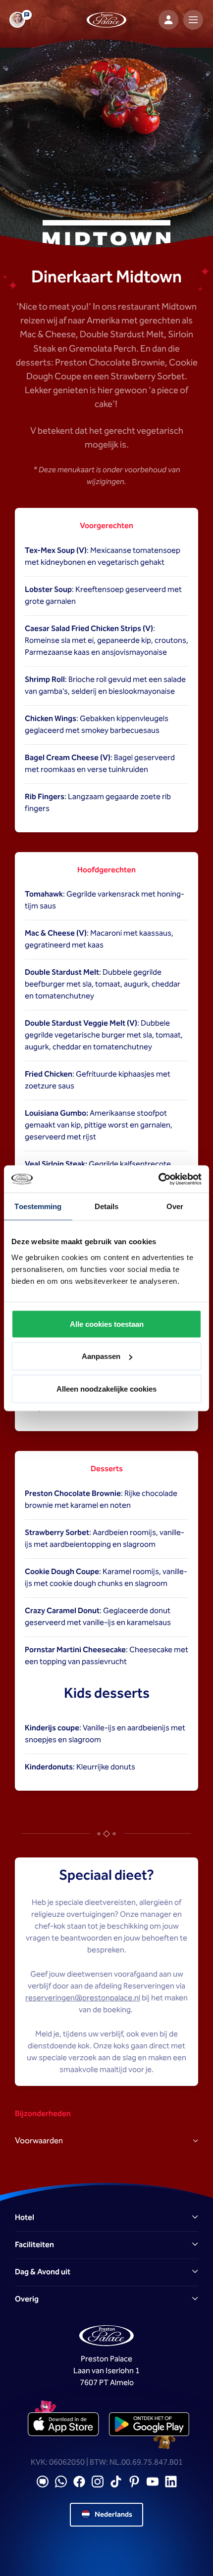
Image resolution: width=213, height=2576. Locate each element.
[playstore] (149, 2424)
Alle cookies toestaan (107, 1324)
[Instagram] (98, 2482)
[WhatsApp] (61, 2482)
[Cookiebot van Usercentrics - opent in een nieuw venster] (158, 1179)
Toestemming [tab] (38, 1206)
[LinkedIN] (171, 2482)
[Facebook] (79, 2482)
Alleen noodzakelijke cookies (106, 1388)
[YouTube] (153, 2482)
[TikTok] (116, 2482)
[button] (106, 2218)
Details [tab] (107, 1206)
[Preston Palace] (106, 20)
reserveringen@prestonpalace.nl (83, 1998)
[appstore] (64, 2424)
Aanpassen (101, 1356)
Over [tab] (175, 1206)
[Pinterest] (134, 2482)
